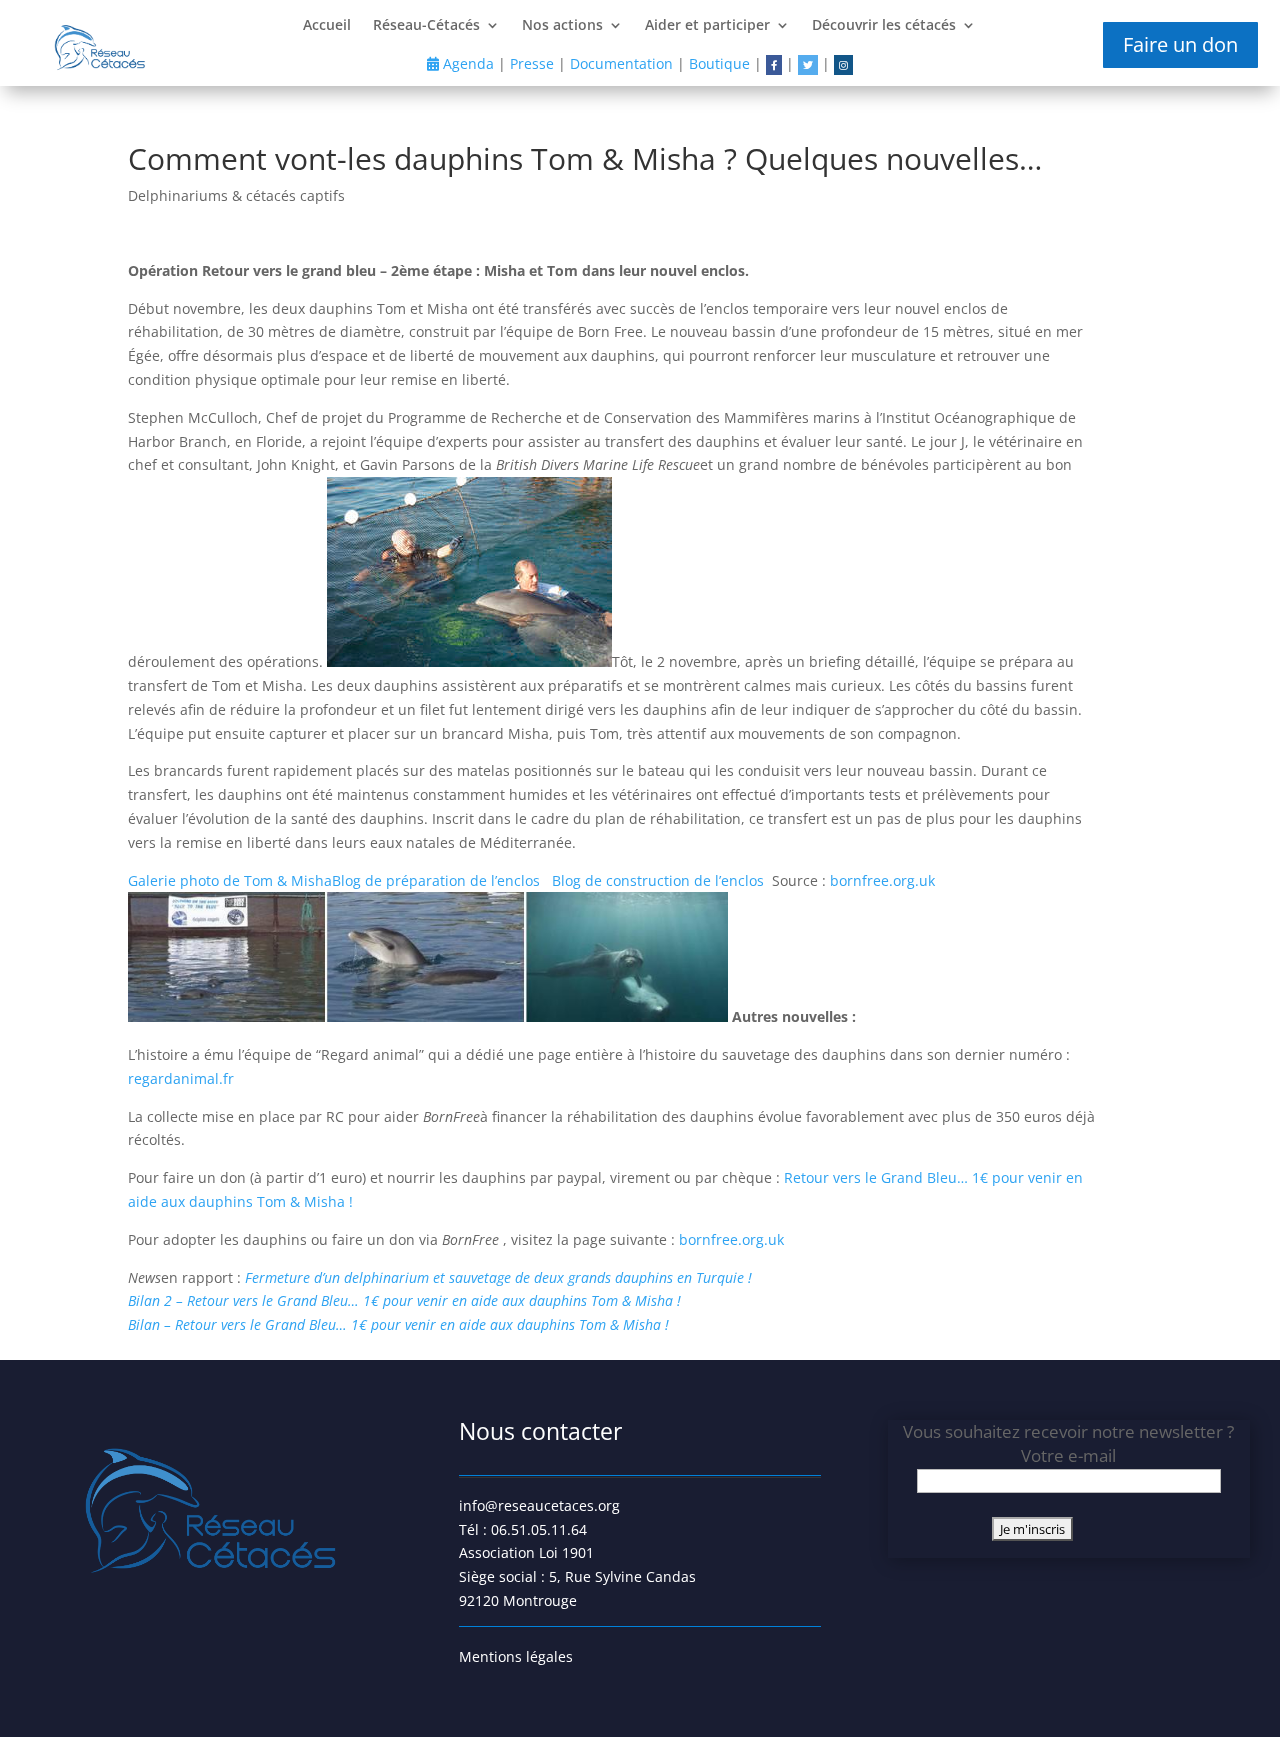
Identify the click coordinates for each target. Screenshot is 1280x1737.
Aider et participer (707, 26)
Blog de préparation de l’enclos (438, 880)
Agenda (466, 63)
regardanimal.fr (181, 1078)
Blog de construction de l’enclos (660, 880)
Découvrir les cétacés (884, 26)
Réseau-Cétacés (426, 26)
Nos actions (562, 26)
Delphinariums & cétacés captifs (236, 195)
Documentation (621, 63)
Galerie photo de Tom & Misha (230, 880)
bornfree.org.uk (882, 880)
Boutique (719, 63)
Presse (532, 63)
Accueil (327, 26)
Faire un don (1180, 44)
